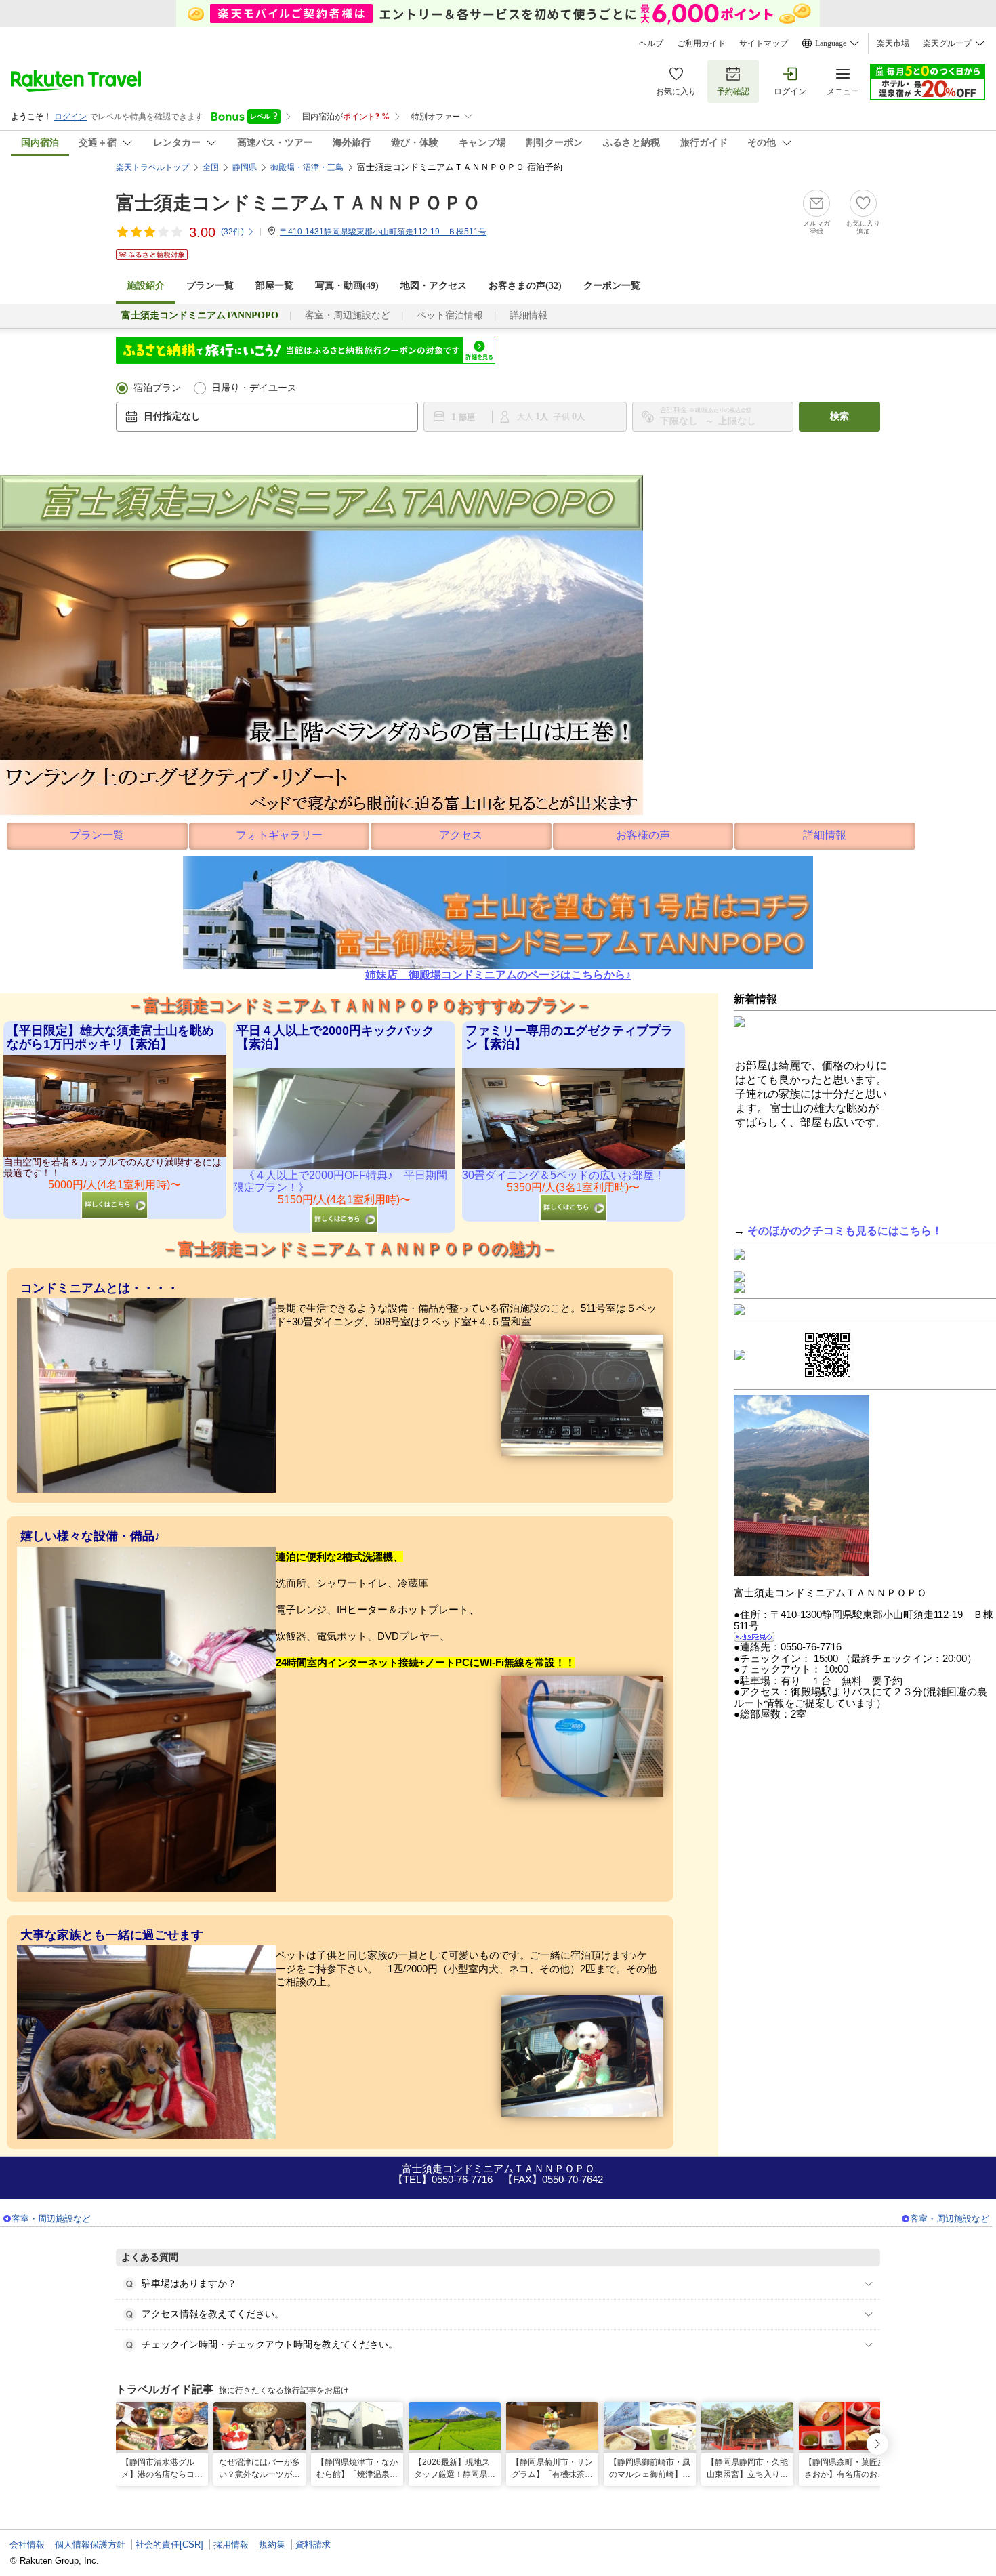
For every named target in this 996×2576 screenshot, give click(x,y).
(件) (232, 232)
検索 (839, 416)
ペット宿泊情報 (450, 315)
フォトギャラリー (279, 835)
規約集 (272, 2544)
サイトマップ (764, 43)
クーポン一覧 (612, 286)
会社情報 (27, 2544)
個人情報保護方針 (90, 2544)
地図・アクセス (434, 286)
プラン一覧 (210, 286)
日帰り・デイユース (254, 388)
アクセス (461, 835)
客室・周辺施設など (348, 315)
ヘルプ (651, 43)
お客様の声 (643, 835)
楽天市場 (893, 43)
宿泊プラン (157, 388)
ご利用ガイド (701, 43)
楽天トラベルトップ (152, 167)
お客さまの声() (525, 286)
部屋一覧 (274, 286)
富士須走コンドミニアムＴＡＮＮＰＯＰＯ (298, 203)
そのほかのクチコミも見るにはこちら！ (845, 1231)
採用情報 (231, 2544)
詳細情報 (528, 315)
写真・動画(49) (347, 286)
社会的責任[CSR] (169, 2544)
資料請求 (313, 2544)
